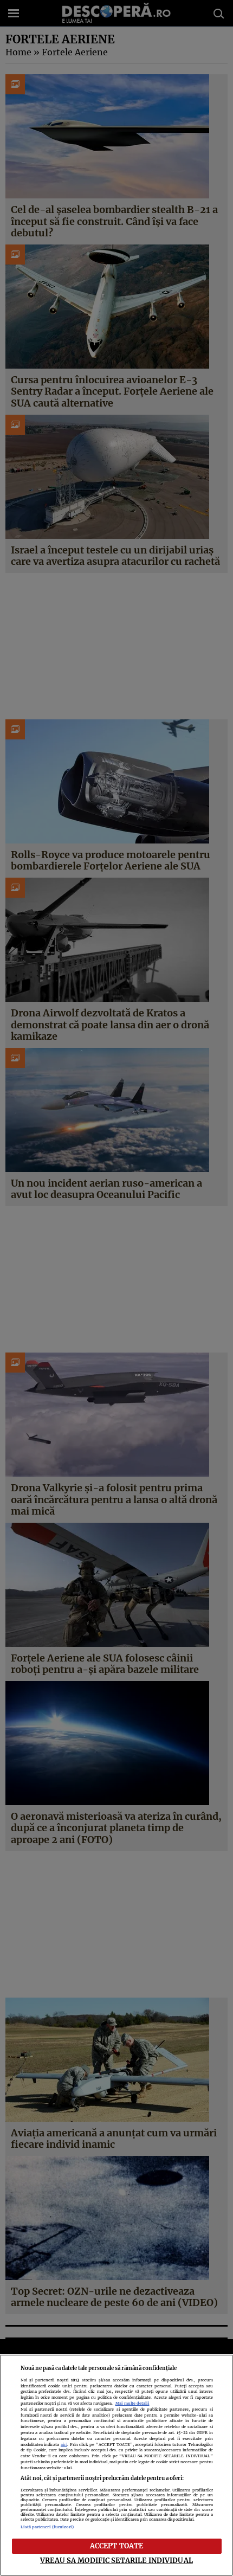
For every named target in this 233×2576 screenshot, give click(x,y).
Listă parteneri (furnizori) (47, 2527)
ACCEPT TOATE (117, 2546)
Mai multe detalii (132, 2403)
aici (64, 2445)
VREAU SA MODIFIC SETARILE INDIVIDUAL (116, 2560)
